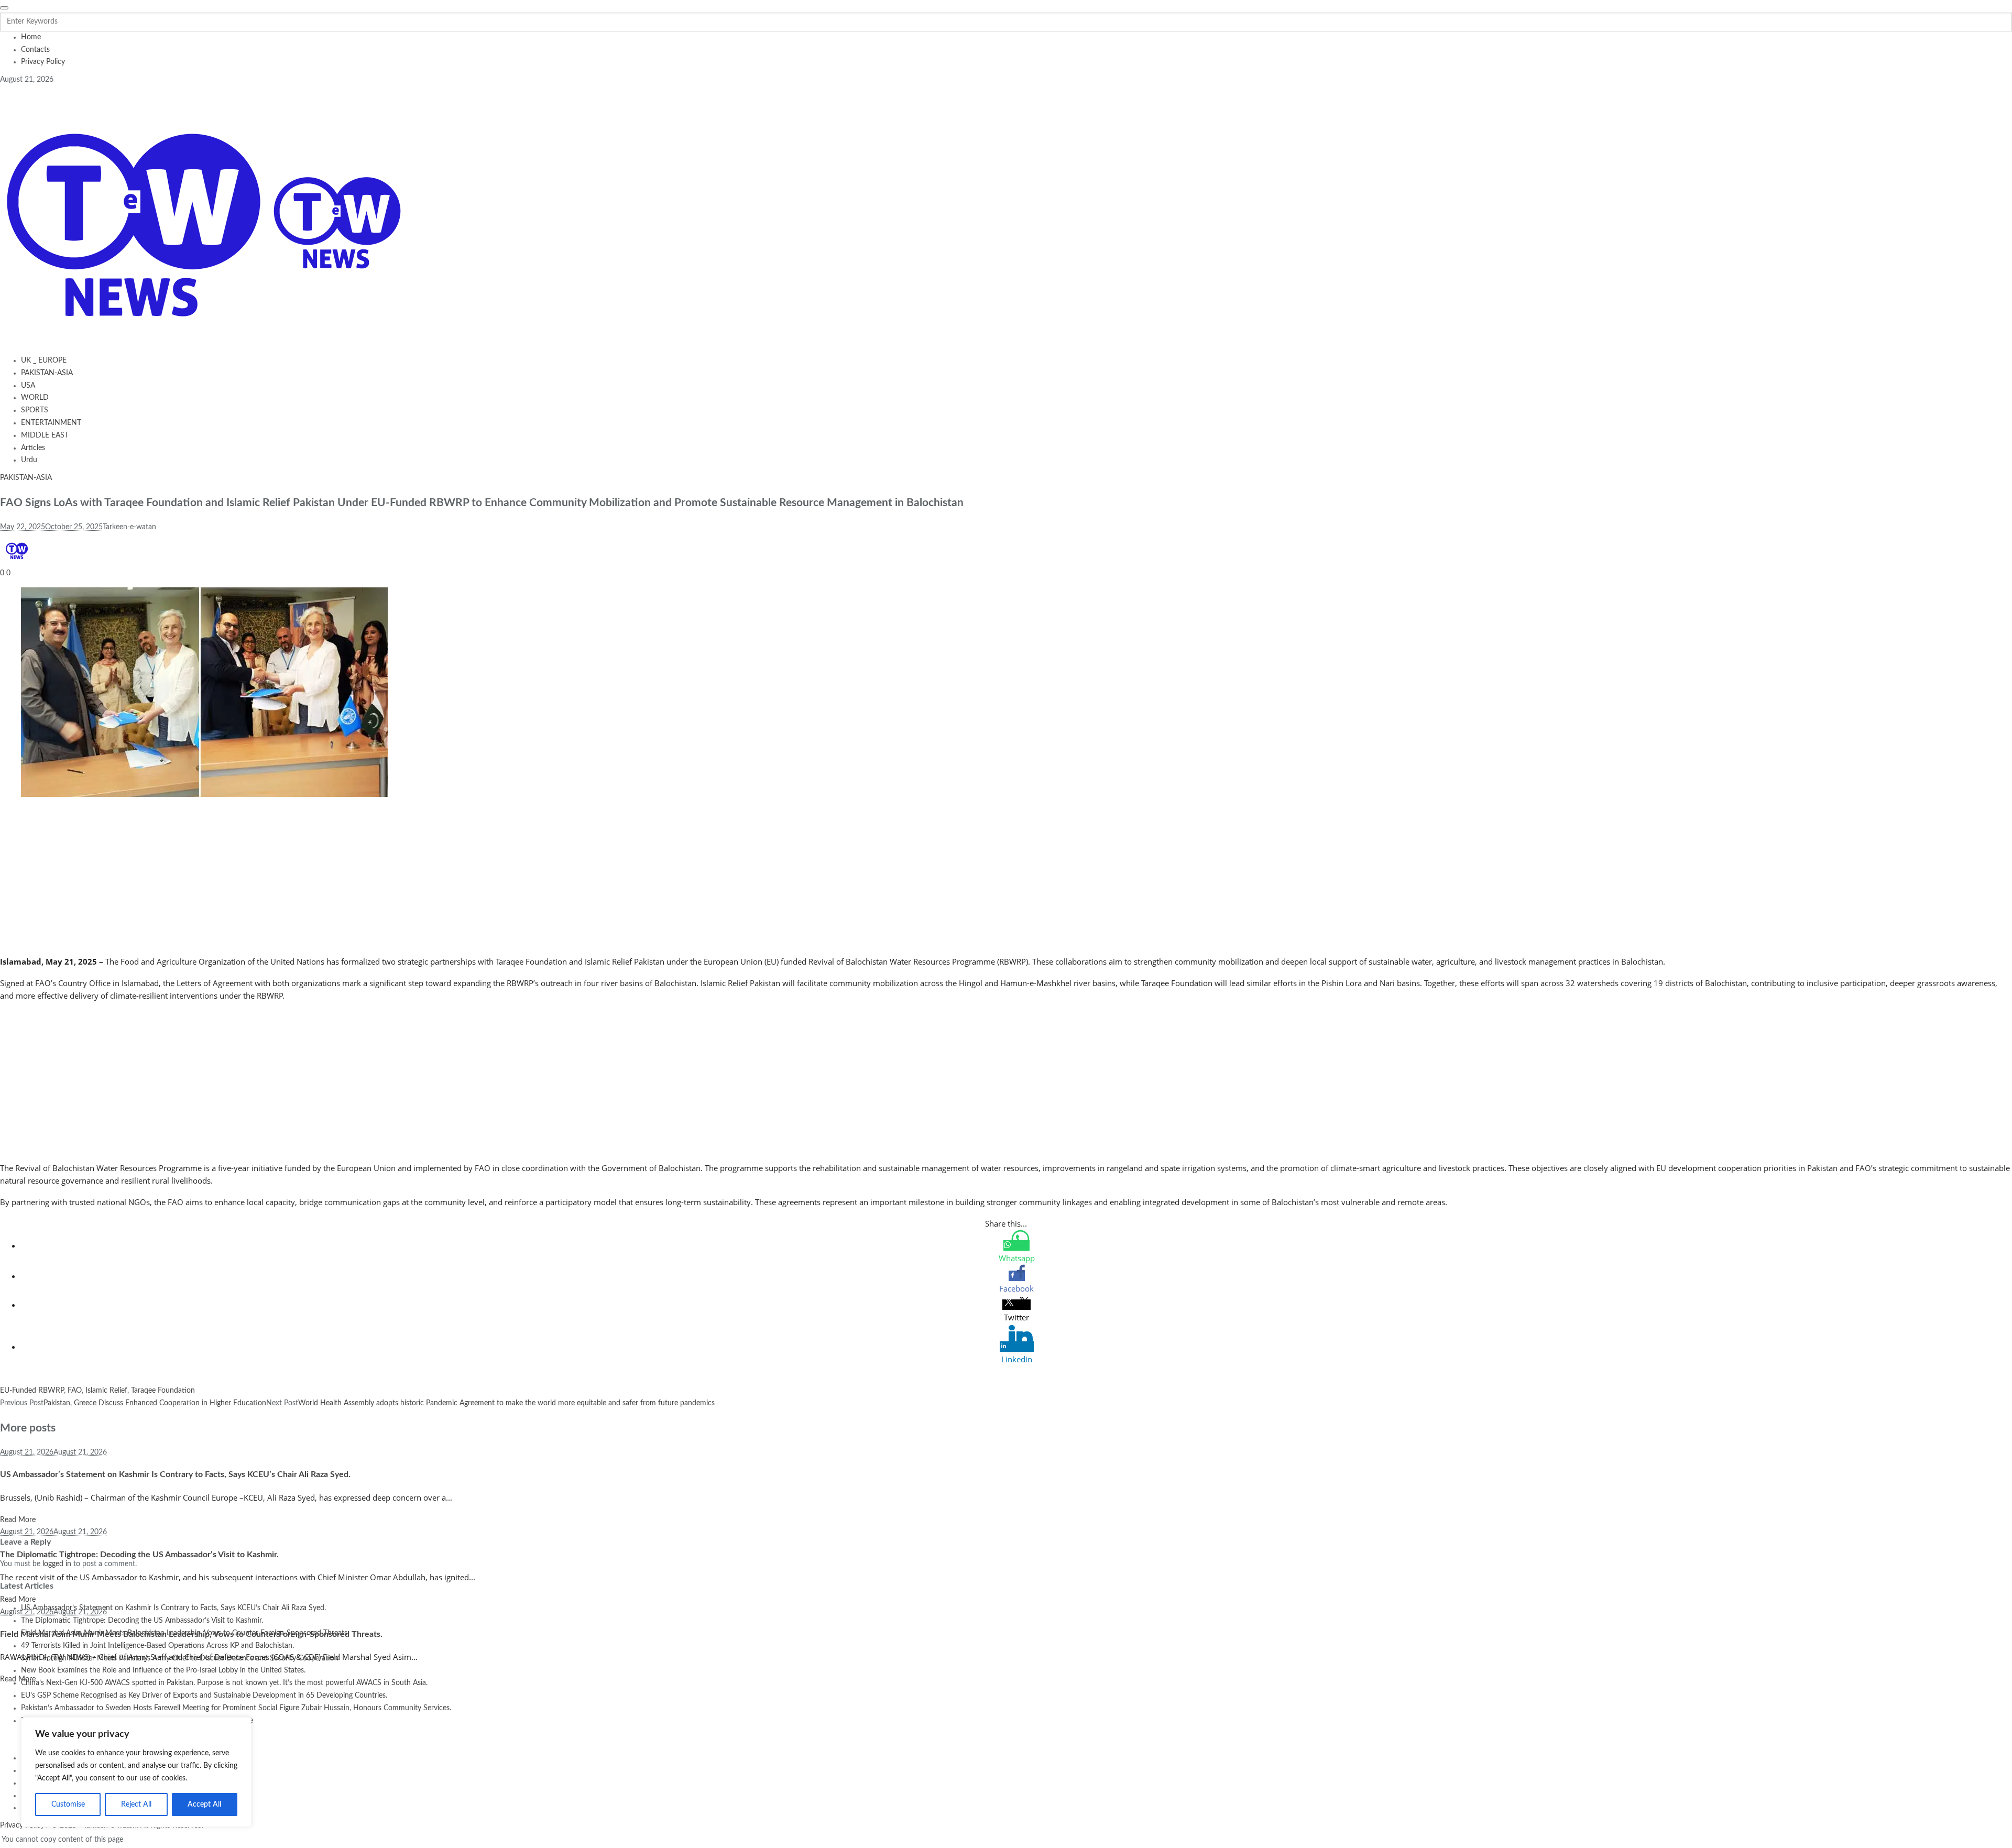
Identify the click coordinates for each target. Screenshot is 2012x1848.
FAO (75, 1391)
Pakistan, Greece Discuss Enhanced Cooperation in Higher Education (155, 1403)
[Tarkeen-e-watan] (202, 221)
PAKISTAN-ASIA (26, 478)
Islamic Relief (106, 1391)
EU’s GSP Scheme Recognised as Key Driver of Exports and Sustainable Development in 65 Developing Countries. (204, 1696)
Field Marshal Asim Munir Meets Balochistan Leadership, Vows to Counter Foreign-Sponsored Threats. (191, 1634)
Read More (18, 1520)
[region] (136, 1772)
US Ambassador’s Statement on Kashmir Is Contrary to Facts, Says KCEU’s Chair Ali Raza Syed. (175, 1474)
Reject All (136, 1805)
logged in (57, 1564)
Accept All (204, 1805)
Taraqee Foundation (163, 1391)
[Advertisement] (314, 878)
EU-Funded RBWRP (32, 1391)
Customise (68, 1805)
